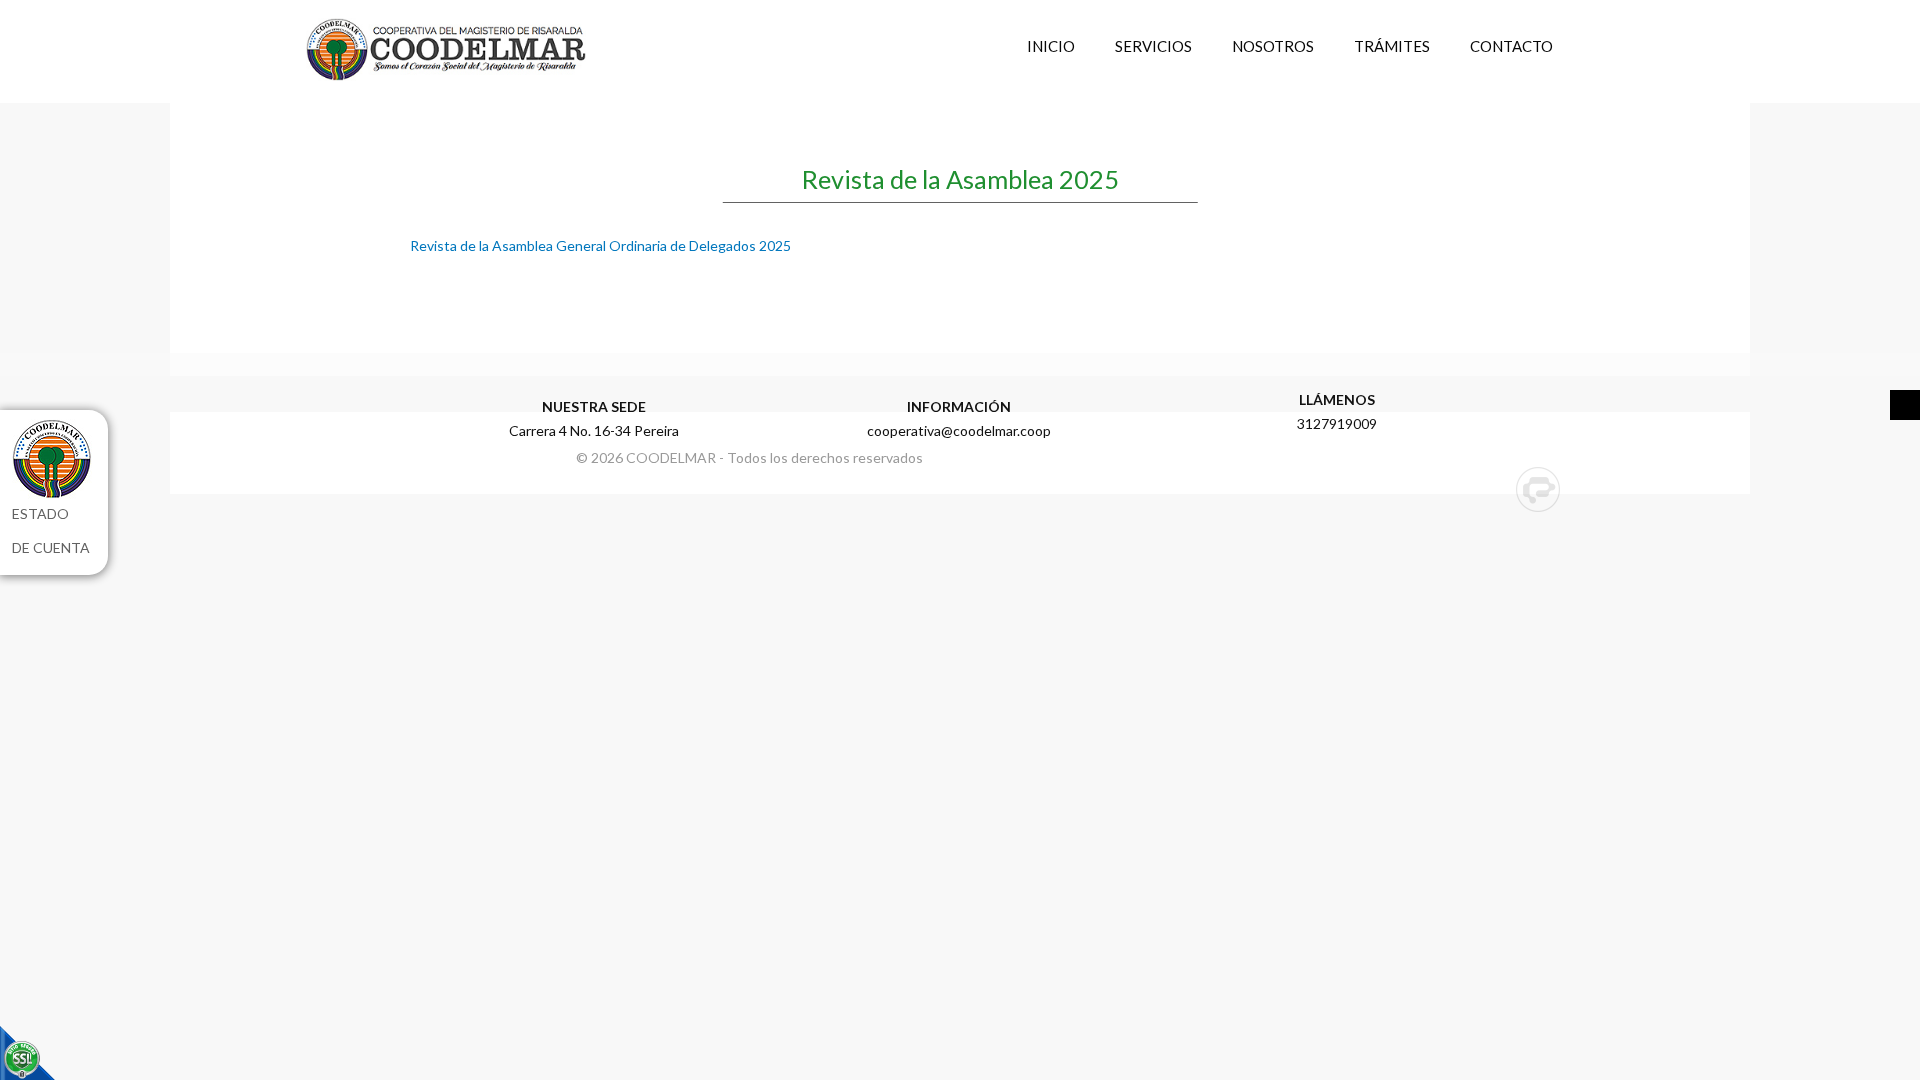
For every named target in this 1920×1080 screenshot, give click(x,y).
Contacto (1511, 46)
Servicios (1153, 46)
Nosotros (1273, 46)
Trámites (1392, 46)
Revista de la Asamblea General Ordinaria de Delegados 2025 (600, 245)
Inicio (1051, 46)
